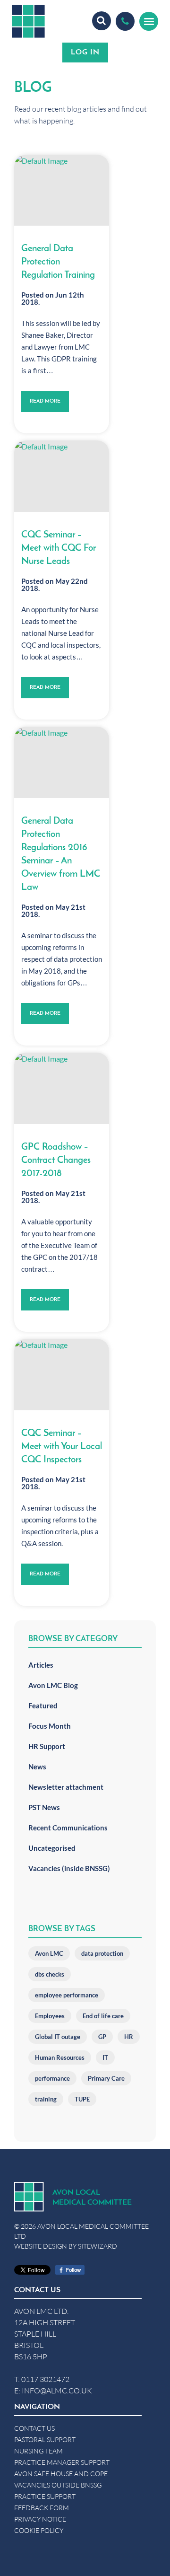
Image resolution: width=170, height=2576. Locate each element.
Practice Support (45, 2496)
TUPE (82, 2099)
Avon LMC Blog (53, 1685)
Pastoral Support (45, 2440)
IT (105, 2057)
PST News (44, 1807)
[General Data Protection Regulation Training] (62, 190)
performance (52, 2078)
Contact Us (34, 2428)
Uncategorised (52, 1848)
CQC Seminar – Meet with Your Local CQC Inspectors (62, 1447)
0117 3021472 (45, 2379)
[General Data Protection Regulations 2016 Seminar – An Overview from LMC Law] (62, 762)
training (46, 2099)
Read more (45, 401)
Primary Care (106, 2078)
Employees (50, 2016)
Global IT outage (58, 2037)
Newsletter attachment (66, 1787)
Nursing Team (38, 2451)
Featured (43, 1706)
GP (102, 2037)
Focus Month (50, 1726)
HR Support (47, 1746)
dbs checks (50, 1974)
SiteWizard (98, 2246)
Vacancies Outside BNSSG (58, 2485)
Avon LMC (49, 1953)
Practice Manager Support (62, 2462)
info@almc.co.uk (57, 2390)
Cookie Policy (39, 2530)
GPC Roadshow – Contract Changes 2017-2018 (56, 1161)
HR (129, 2037)
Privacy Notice (40, 2519)
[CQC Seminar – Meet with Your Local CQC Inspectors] (62, 1375)
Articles (41, 1665)
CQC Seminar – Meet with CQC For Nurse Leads (59, 548)
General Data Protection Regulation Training (58, 262)
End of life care (103, 2016)
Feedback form (42, 2508)
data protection (102, 1953)
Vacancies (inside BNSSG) (69, 1868)
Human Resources (60, 2057)
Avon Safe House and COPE (61, 2474)
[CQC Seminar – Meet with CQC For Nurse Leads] (62, 476)
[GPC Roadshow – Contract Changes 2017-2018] (62, 1088)
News (37, 1767)
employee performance (67, 1995)
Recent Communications (68, 1828)
